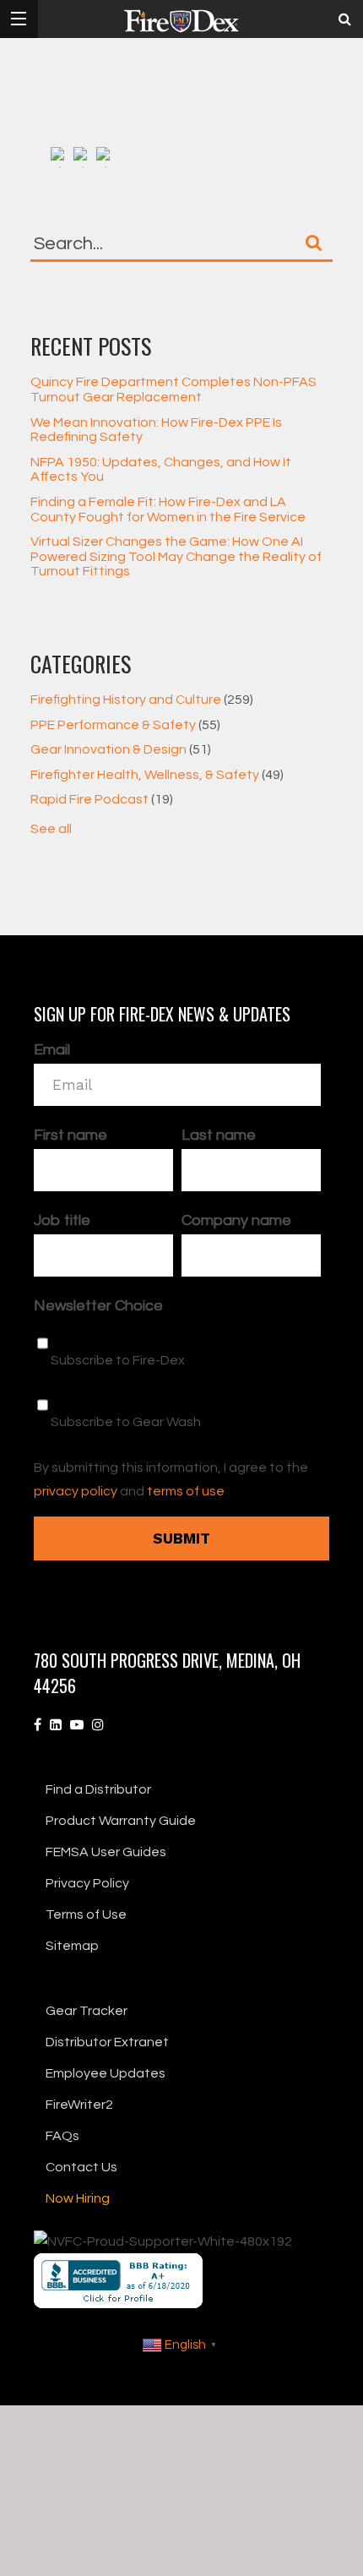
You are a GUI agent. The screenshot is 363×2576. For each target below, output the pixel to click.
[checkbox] (177, 1382)
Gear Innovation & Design (121, 749)
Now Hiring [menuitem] (78, 2198)
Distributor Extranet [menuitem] (107, 2042)
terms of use (186, 1491)
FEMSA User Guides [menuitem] (106, 1852)
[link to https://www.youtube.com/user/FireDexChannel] (77, 1725)
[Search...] (314, 242)
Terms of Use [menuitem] (86, 1914)
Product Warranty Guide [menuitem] (121, 1821)
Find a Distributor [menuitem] (98, 1789)
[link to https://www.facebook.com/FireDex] (38, 1725)
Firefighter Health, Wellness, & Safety (157, 775)
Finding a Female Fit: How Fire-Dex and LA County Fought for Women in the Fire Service (168, 509)
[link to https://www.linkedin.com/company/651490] (56, 1725)
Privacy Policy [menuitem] (87, 1883)
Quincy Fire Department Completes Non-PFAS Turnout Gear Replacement (173, 389)
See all (51, 829)
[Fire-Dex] (181, 21)
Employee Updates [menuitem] (106, 2073)
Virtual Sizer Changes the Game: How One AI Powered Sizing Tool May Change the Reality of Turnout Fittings (176, 556)
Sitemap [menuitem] (72, 1946)
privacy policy (76, 1491)
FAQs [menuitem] (62, 2136)
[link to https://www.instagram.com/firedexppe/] (98, 1725)
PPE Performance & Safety (125, 725)
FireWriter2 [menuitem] (79, 2105)
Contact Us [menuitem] (81, 2167)
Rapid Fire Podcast (102, 799)
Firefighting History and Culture (142, 700)
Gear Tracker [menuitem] (87, 2011)
